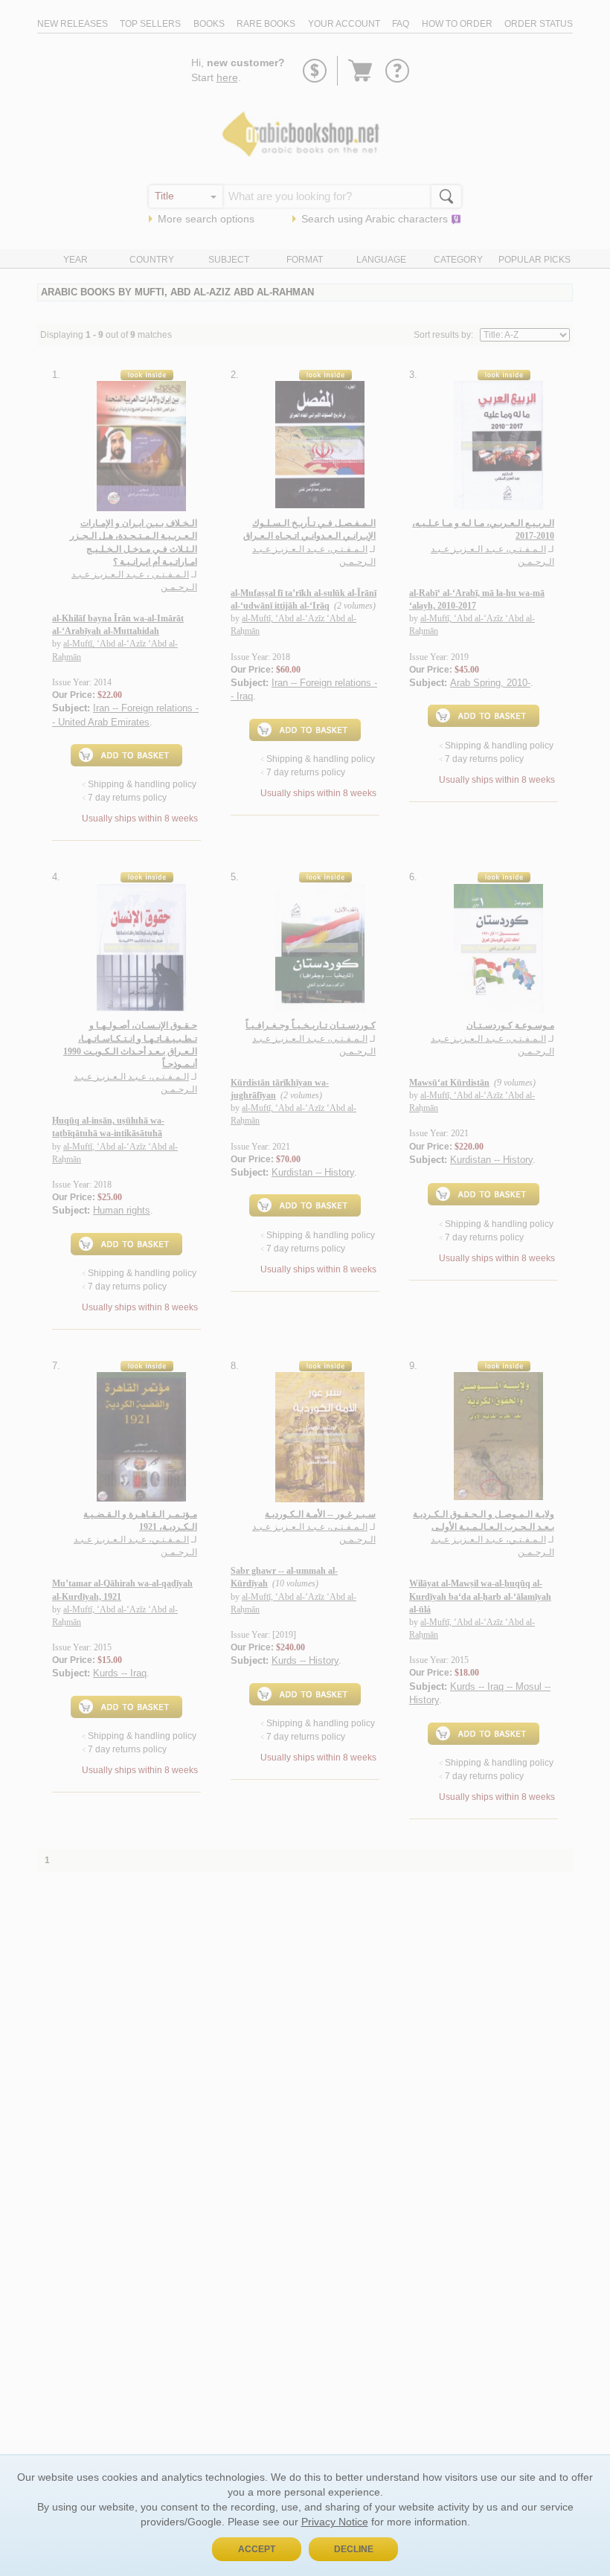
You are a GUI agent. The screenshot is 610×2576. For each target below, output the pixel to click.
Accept (257, 2549)
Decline (354, 2549)
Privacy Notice (335, 2522)
